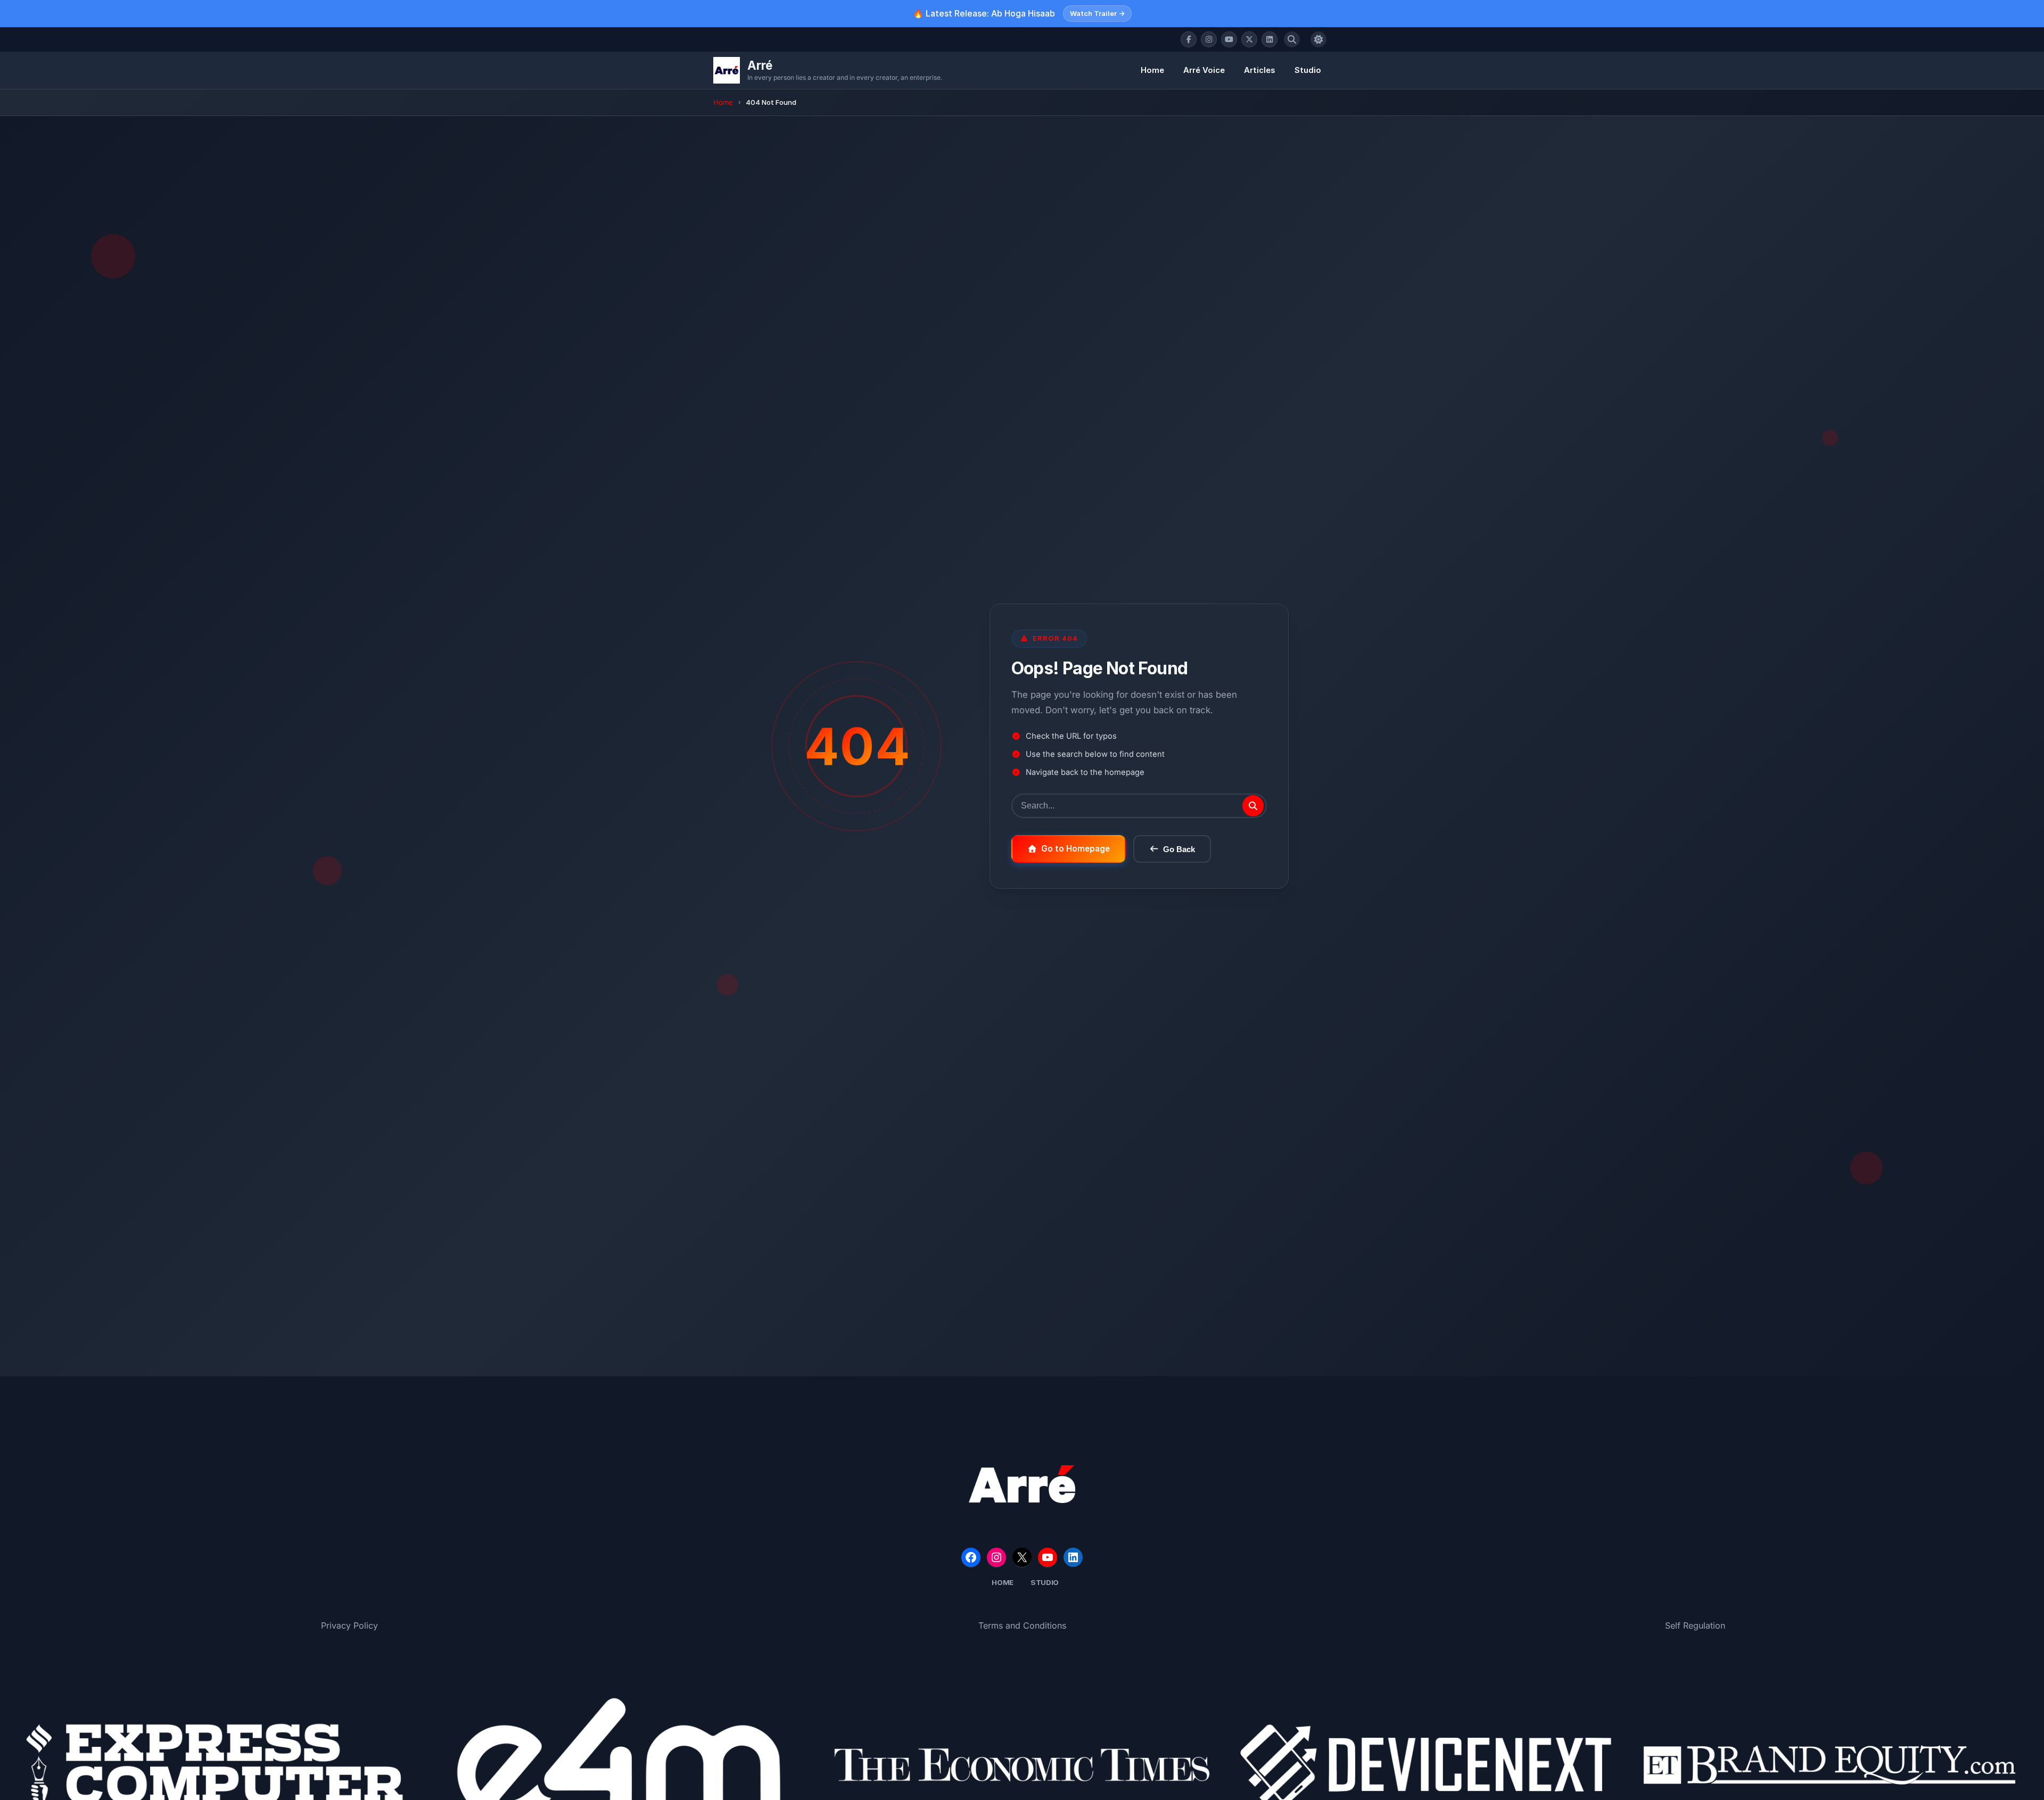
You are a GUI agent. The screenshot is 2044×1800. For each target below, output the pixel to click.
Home (1152, 70)
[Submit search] (1253, 806)
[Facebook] (1189, 39)
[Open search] (1292, 39)
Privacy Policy (349, 1625)
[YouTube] (1229, 39)
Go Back (1179, 849)
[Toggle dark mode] (1318, 39)
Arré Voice (1204, 70)
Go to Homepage (1075, 849)
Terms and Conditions (1022, 1625)
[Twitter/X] (1249, 39)
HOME (1003, 1582)
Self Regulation (1695, 1625)
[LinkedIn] (1270, 39)
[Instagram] (1209, 39)
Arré (760, 65)
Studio (1308, 70)
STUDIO (1045, 1582)
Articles (1260, 70)
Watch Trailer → (1097, 13)
